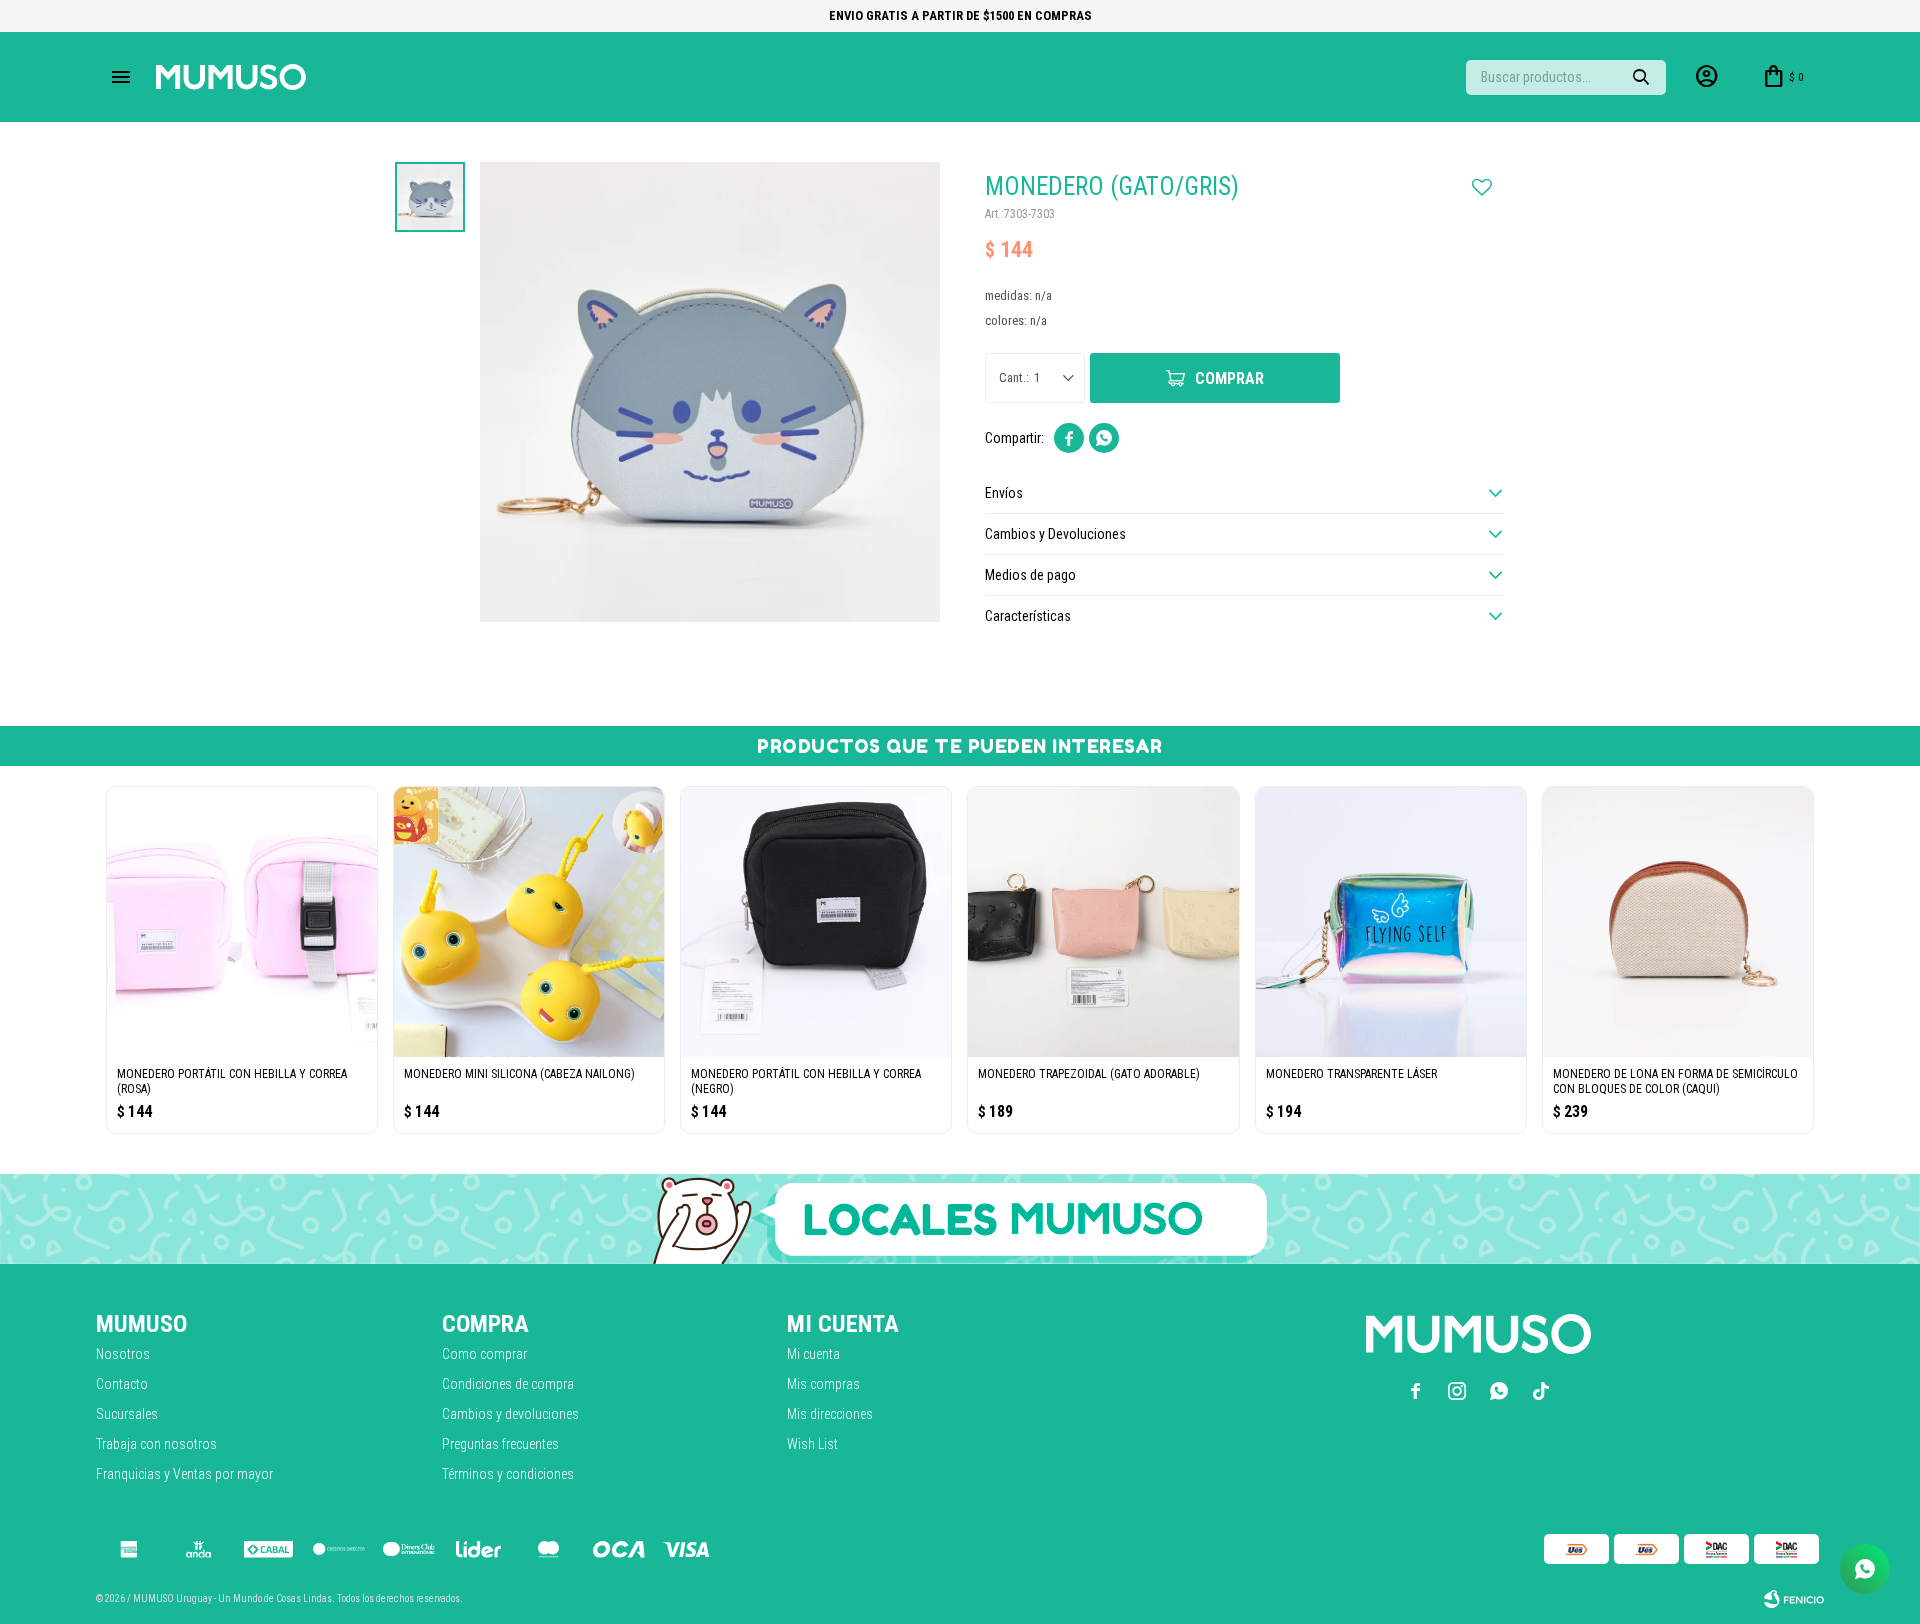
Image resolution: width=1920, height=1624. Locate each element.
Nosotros (123, 1354)
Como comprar (484, 1354)
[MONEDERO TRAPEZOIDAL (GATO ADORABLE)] (1103, 922)
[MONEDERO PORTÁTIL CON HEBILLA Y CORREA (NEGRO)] (816, 922)
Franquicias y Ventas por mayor (184, 1474)
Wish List (812, 1444)
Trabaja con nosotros (156, 1444)
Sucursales (127, 1414)
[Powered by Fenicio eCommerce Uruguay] (1794, 1599)
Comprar (1229, 378)
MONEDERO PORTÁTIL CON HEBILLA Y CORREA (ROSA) (232, 1081)
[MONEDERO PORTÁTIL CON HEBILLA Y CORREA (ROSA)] (242, 922)
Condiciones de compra (508, 1384)
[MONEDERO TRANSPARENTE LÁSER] (1391, 922)
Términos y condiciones (508, 1474)
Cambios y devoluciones (510, 1414)
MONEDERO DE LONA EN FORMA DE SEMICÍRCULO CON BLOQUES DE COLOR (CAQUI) (1675, 1081)
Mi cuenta (813, 1354)
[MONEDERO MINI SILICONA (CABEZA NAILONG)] (529, 922)
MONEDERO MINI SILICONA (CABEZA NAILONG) (519, 1074)
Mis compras (823, 1384)
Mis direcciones (830, 1414)
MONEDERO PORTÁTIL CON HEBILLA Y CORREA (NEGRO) (806, 1081)
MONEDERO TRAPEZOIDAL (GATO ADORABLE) (1089, 1074)
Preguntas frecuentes (500, 1444)
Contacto (122, 1384)
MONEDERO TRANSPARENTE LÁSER (1351, 1074)
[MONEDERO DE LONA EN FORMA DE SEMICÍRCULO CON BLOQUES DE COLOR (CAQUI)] (1678, 922)
